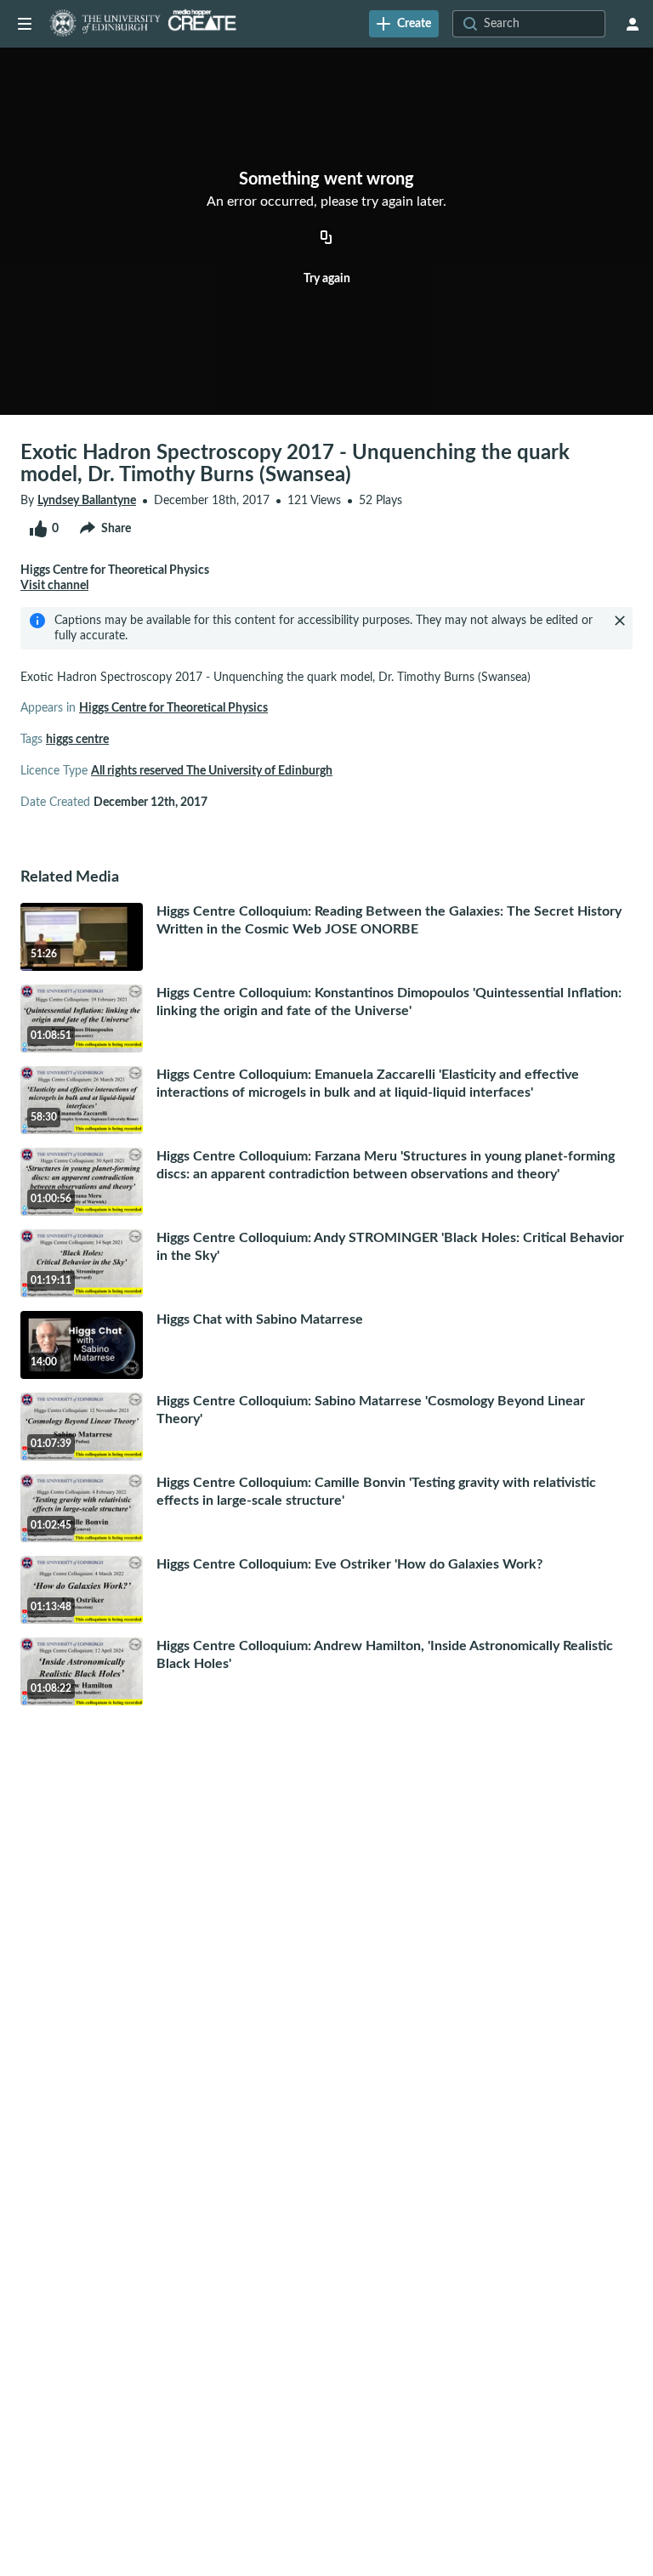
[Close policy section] (620, 621)
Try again (327, 279)
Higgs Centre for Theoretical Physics (173, 708)
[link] (404, 24)
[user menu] (633, 24)
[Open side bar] (25, 24)
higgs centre (77, 740)
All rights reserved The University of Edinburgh (212, 771)
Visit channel (54, 586)
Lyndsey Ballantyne (87, 501)
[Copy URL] (326, 238)
